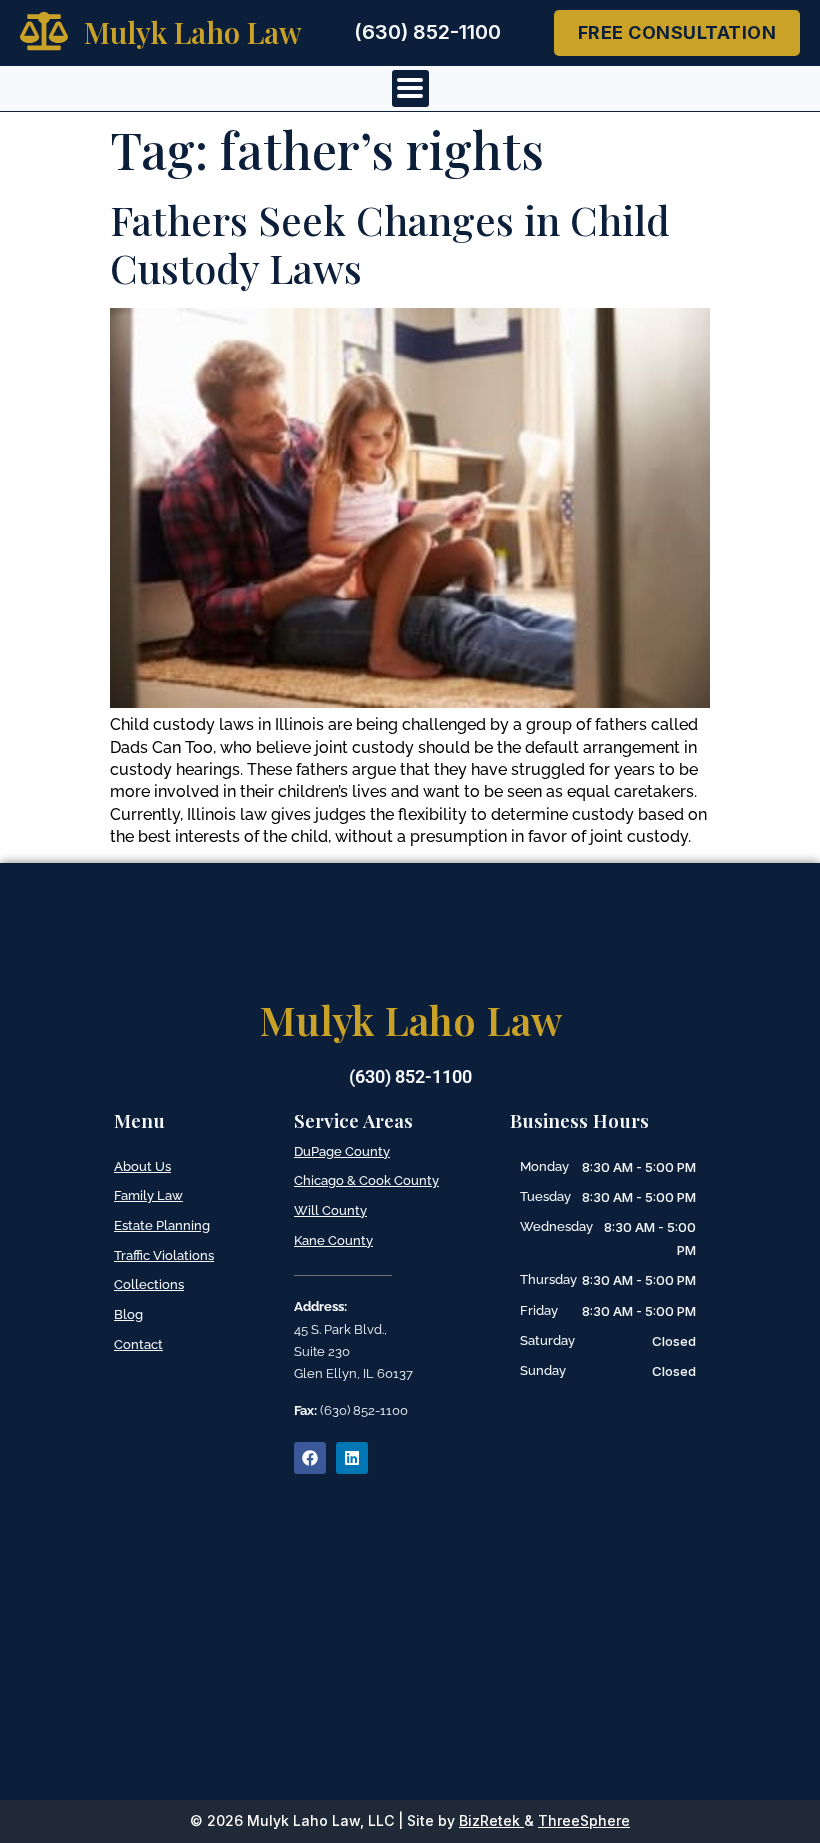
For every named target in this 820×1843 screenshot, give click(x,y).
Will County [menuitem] (330, 1210)
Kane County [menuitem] (333, 1240)
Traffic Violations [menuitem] (164, 1255)
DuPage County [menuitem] (342, 1151)
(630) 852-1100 (427, 32)
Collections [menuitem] (149, 1284)
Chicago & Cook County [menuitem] (366, 1180)
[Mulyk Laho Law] (44, 31)
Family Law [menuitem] (148, 1195)
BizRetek (489, 1820)
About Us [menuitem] (142, 1166)
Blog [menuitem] (128, 1314)
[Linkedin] (352, 1458)
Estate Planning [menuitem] (162, 1225)
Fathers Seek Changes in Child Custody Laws (390, 243)
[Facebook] (310, 1458)
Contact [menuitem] (138, 1344)
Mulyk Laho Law (193, 32)
